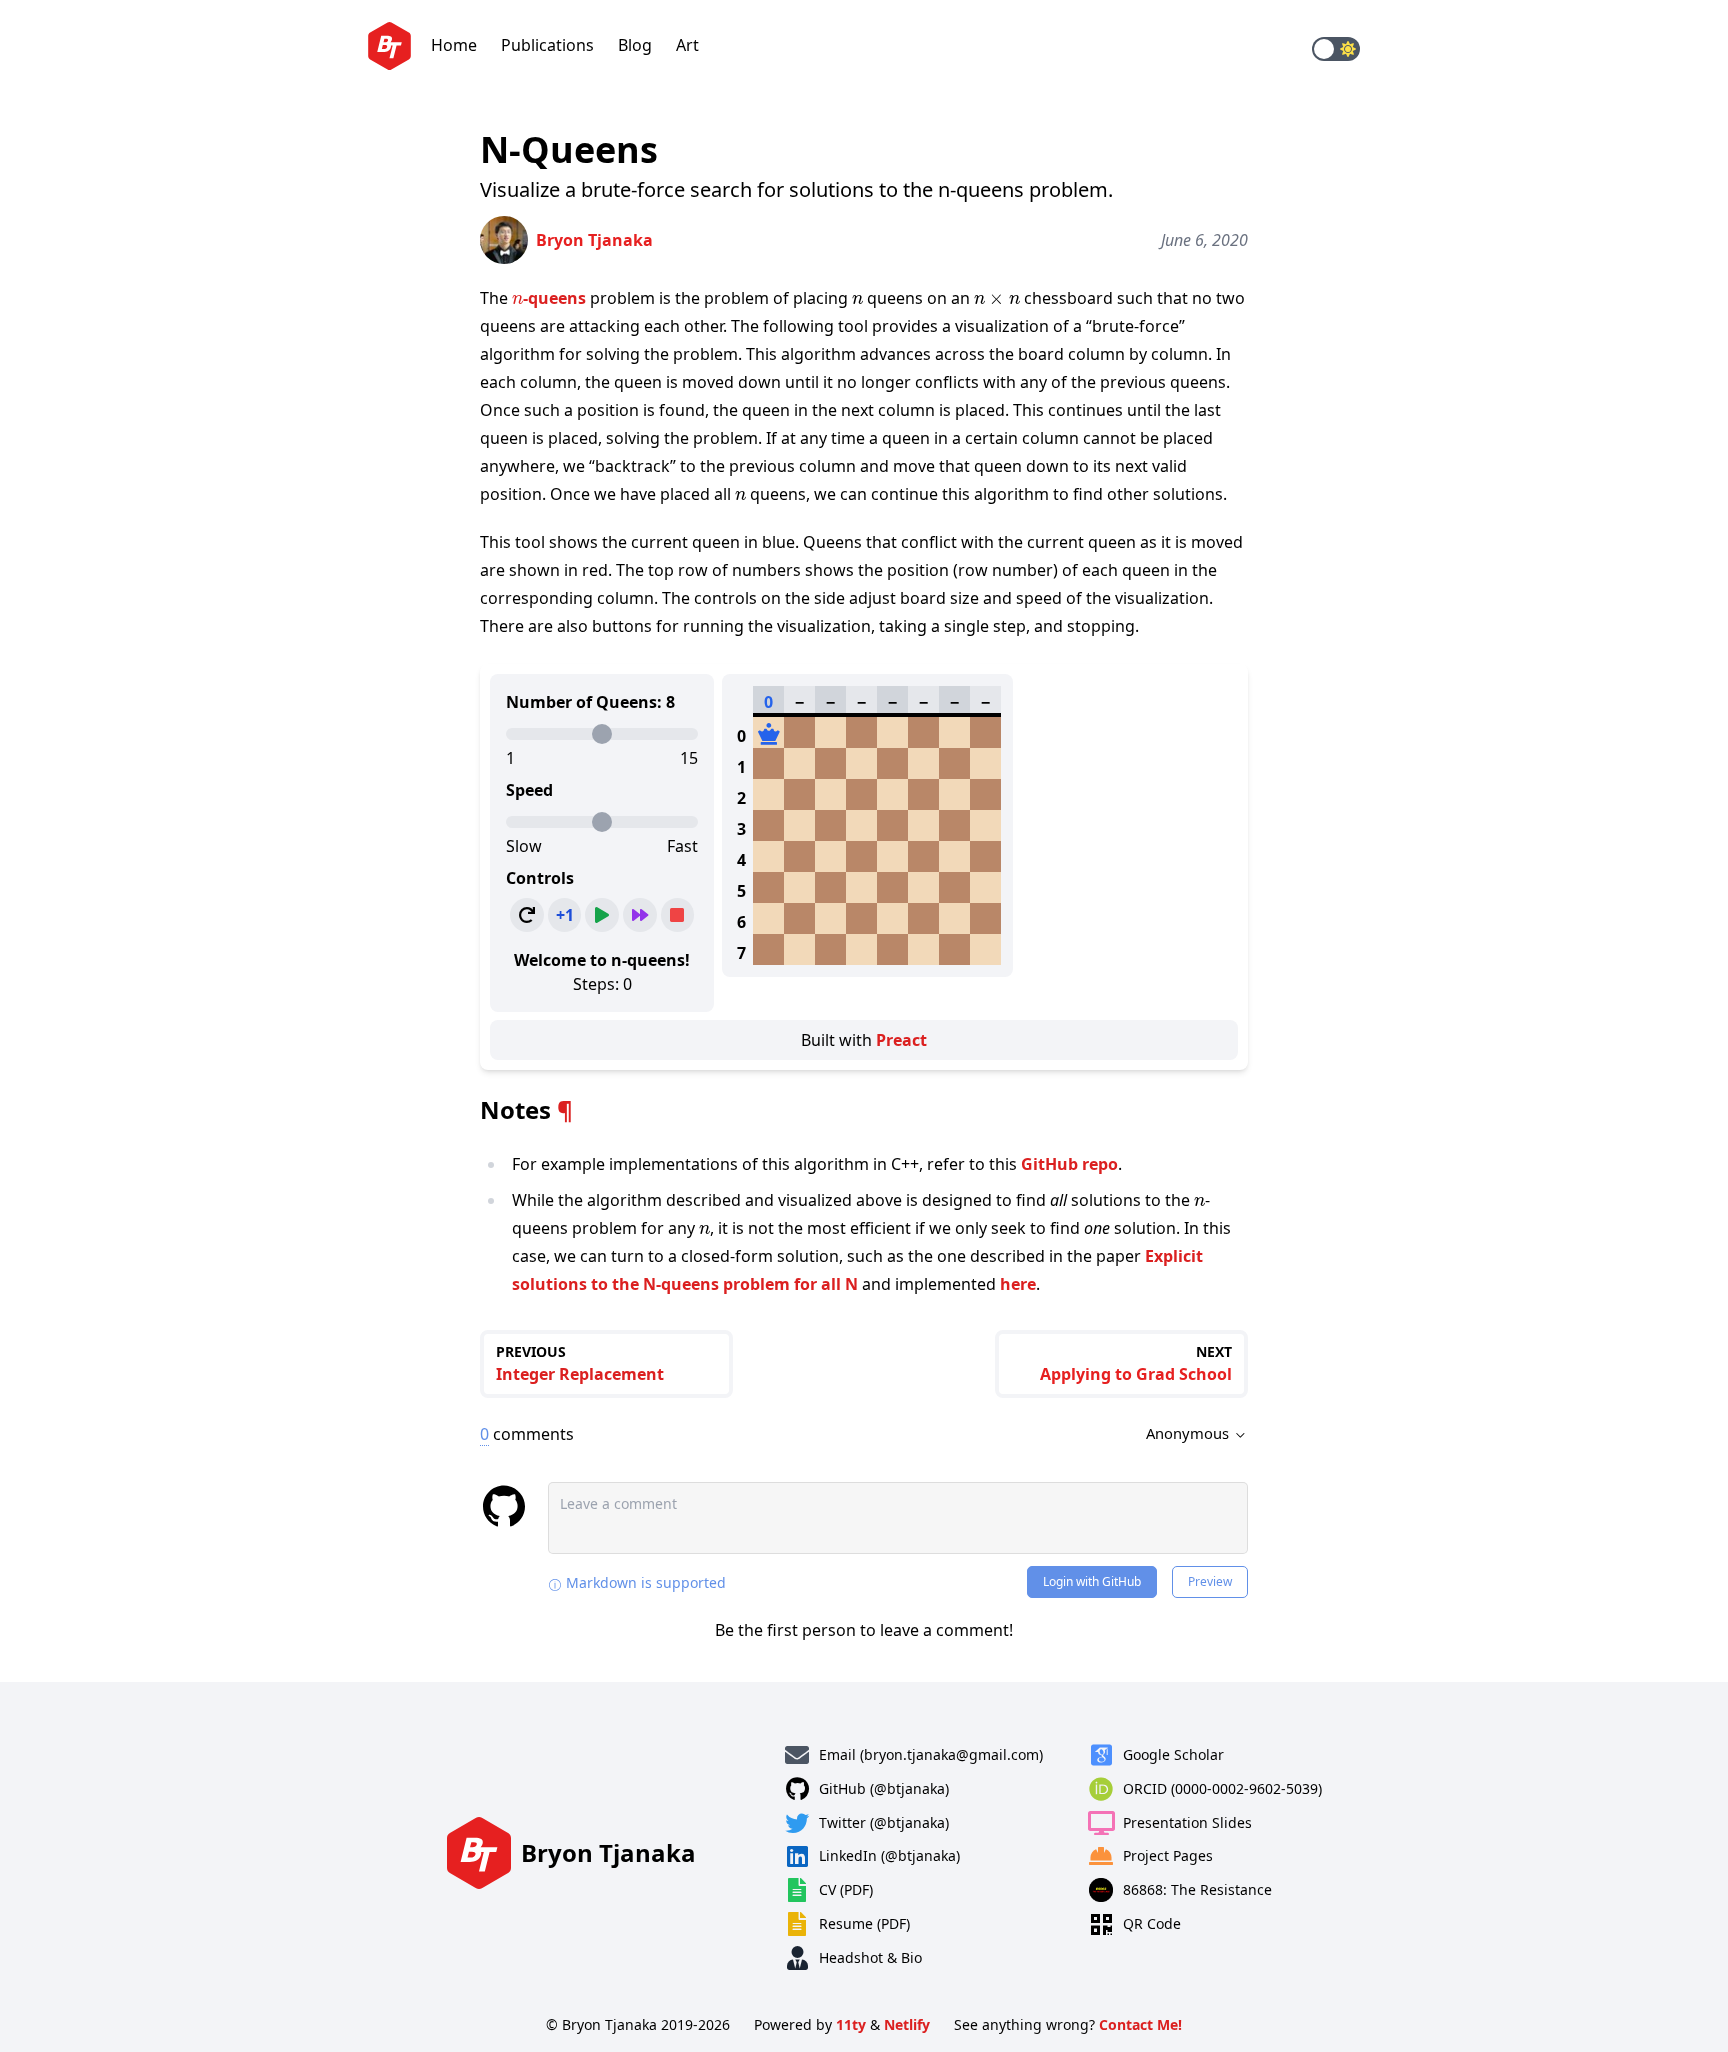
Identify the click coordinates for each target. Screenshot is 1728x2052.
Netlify (907, 2024)
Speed (529, 790)
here (1018, 1284)
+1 (565, 915)
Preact (901, 1040)
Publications (547, 45)
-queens (549, 298)
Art (687, 45)
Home (454, 45)
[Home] (389, 50)
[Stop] (678, 915)
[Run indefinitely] (640, 915)
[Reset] (527, 915)
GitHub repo (1069, 1164)
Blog (635, 45)
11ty (851, 2024)
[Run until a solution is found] (602, 915)
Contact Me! (1140, 2024)
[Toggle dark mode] (1336, 49)
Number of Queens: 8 (590, 702)
